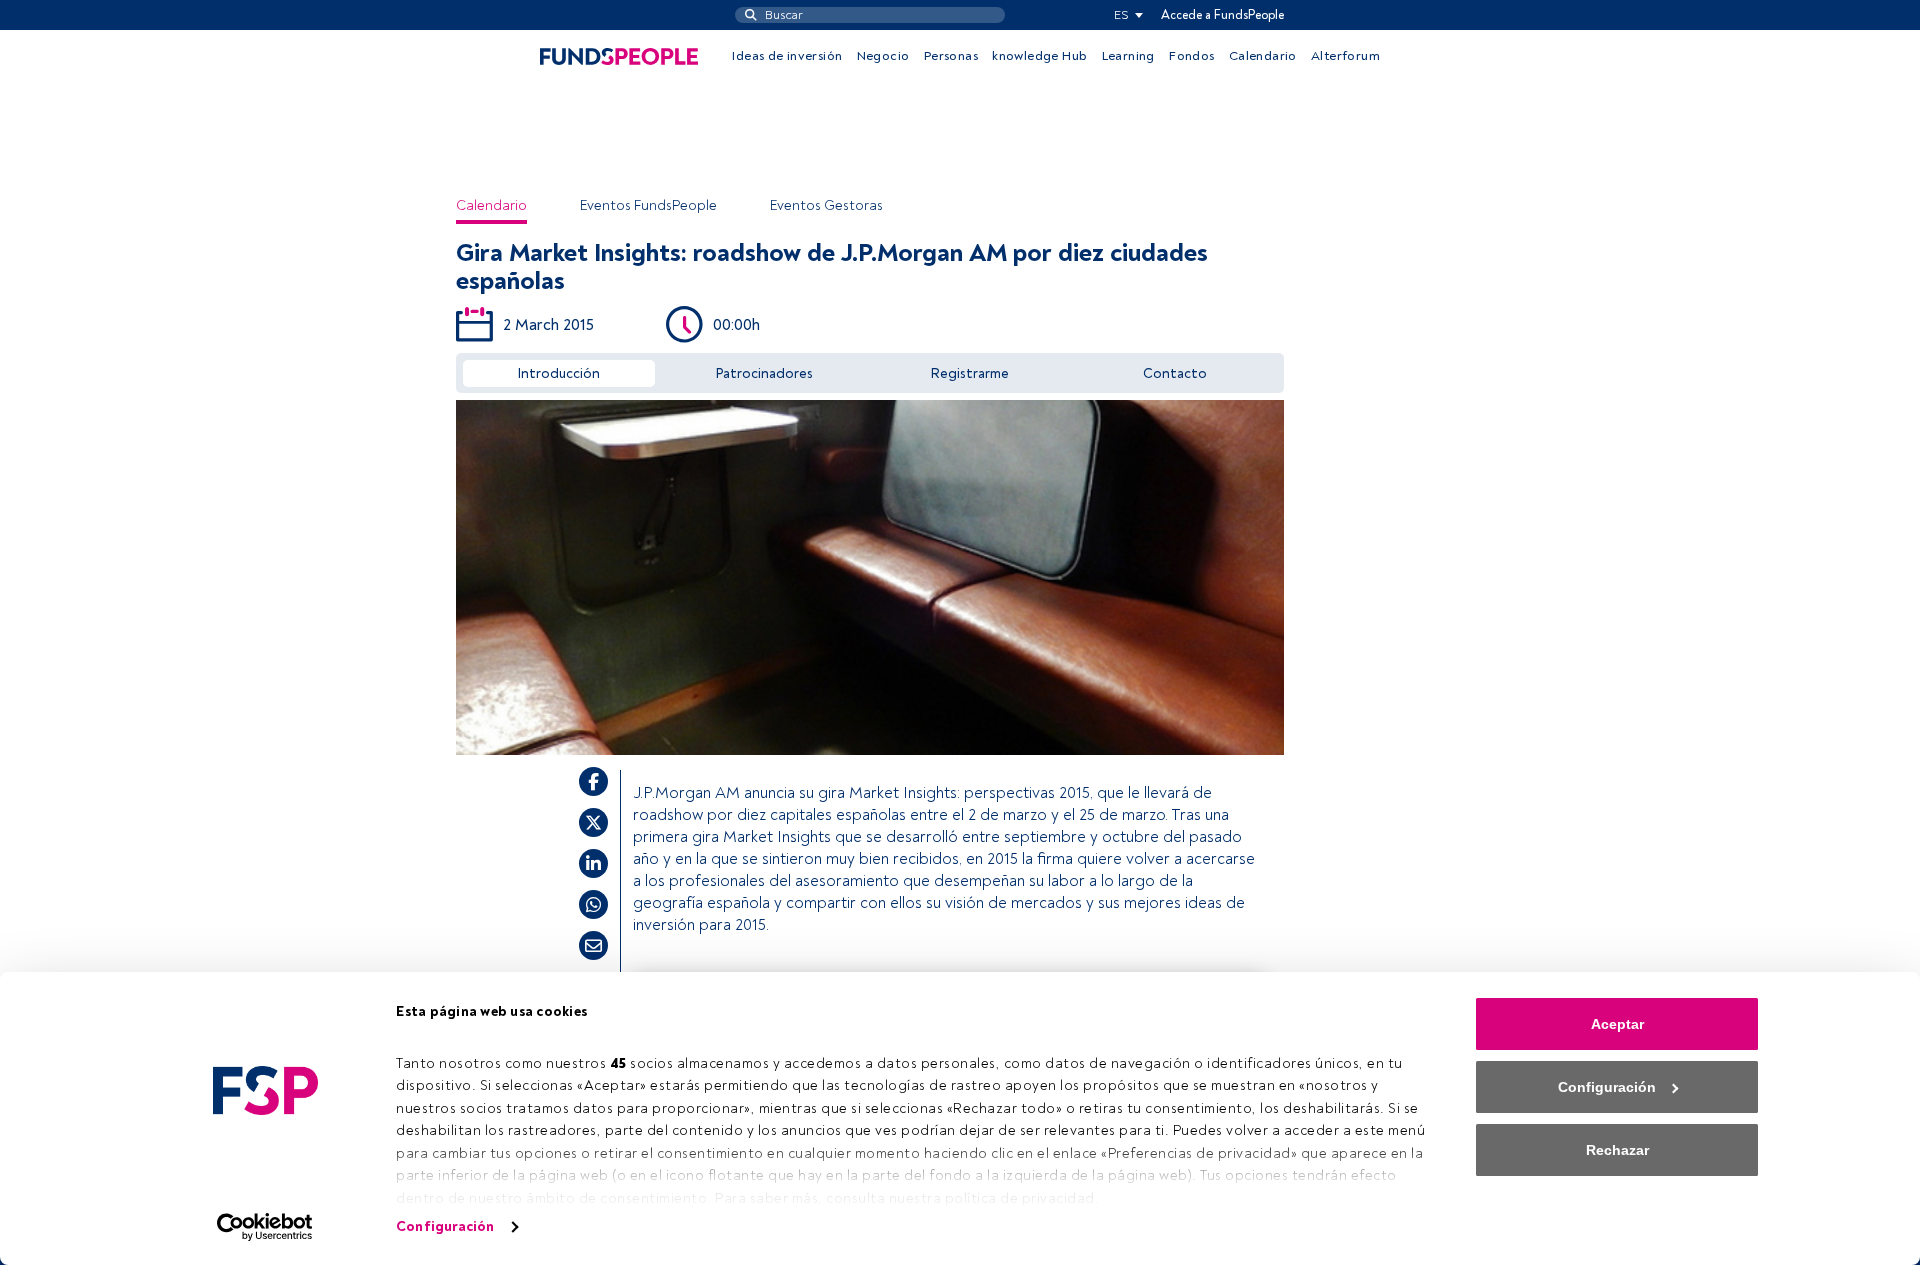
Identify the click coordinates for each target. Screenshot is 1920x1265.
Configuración (445, 1226)
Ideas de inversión (787, 56)
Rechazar (1617, 1150)
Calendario (1263, 56)
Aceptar (1617, 1024)
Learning (1128, 56)
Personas (951, 56)
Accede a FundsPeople (1222, 15)
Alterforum (1345, 56)
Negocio (883, 56)
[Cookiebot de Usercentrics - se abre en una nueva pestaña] (265, 1227)
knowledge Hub (1039, 56)
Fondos (1191, 56)
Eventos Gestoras (826, 205)
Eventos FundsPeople (648, 205)
